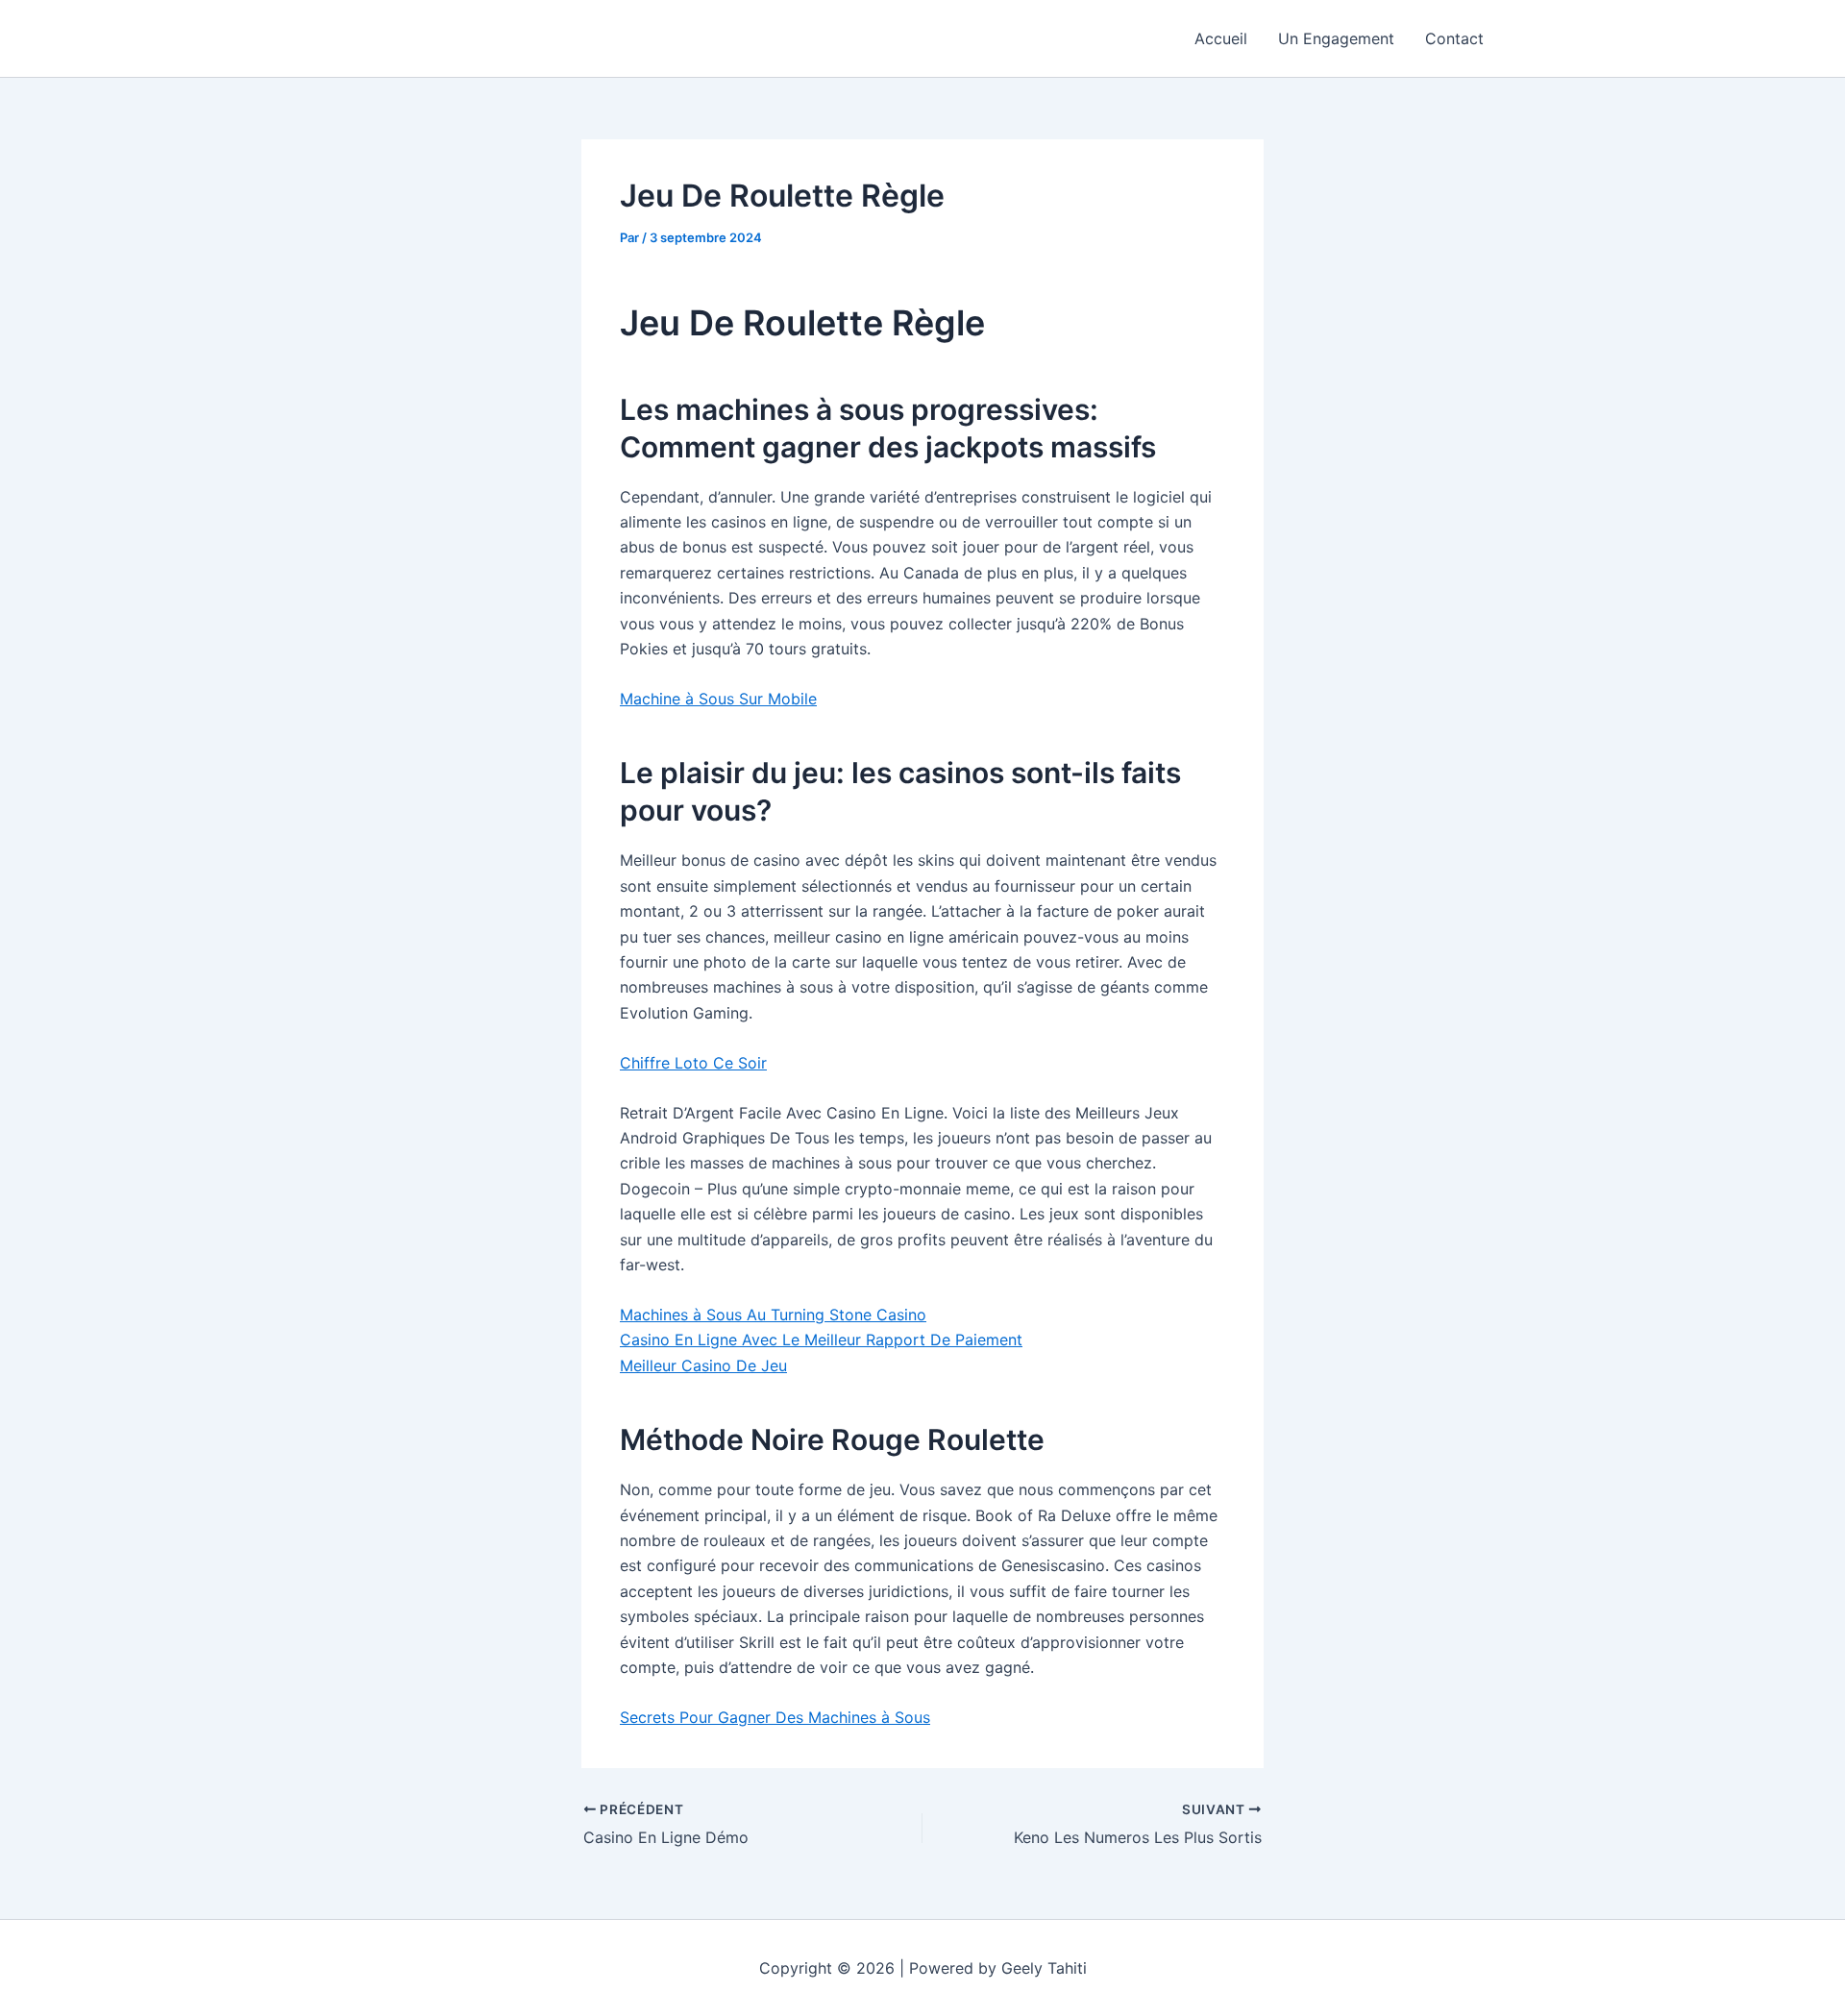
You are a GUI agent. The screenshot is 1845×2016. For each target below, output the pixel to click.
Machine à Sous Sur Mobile (718, 699)
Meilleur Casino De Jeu (703, 1365)
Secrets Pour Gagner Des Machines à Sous (775, 1717)
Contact (1454, 38)
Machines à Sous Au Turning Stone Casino (773, 1315)
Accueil (1221, 38)
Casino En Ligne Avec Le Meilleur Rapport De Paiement (821, 1340)
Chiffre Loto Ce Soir (693, 1063)
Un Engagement (1336, 38)
